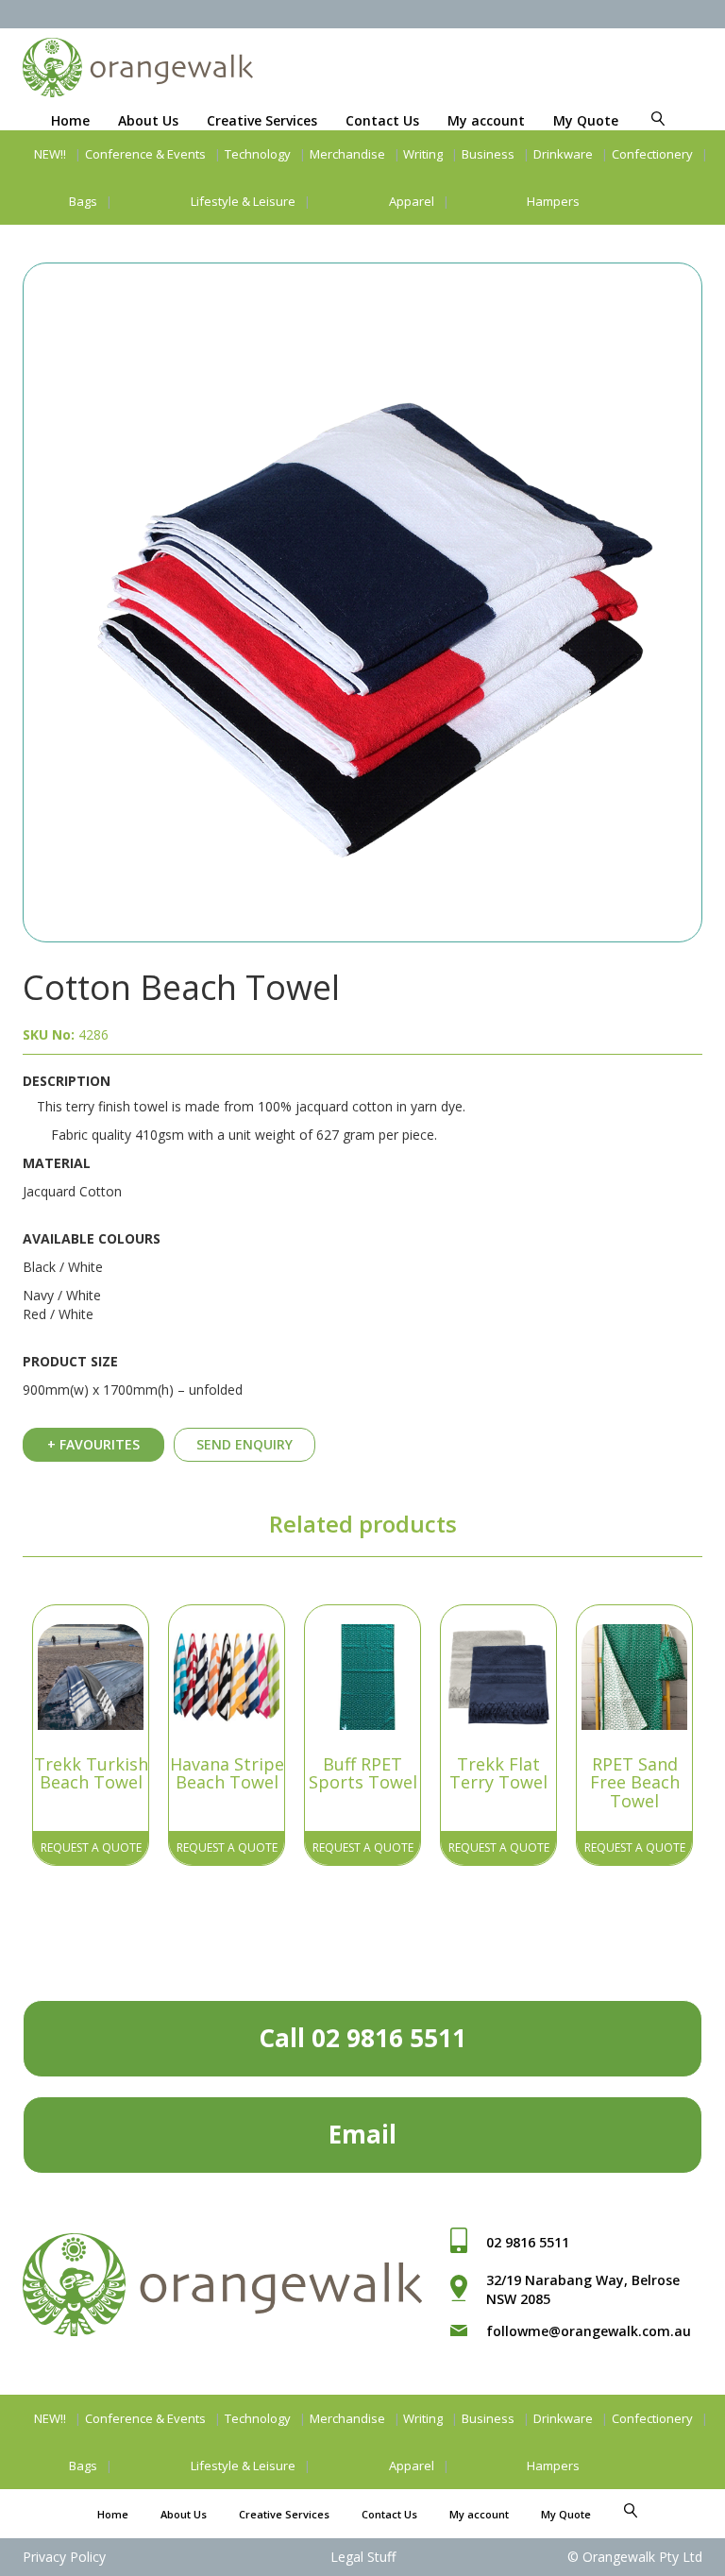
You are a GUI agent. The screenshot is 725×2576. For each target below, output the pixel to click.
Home (70, 120)
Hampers (553, 201)
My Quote (586, 120)
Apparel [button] (412, 201)
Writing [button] (423, 154)
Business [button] (488, 154)
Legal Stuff (363, 2557)
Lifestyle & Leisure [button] (243, 201)
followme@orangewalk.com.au (589, 2331)
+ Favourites (93, 1444)
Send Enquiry (244, 1444)
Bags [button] (83, 201)
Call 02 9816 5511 (362, 2038)
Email (362, 2134)
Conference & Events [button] (145, 154)
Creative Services (262, 120)
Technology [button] (258, 154)
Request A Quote (91, 1847)
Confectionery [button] (652, 154)
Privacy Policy (64, 2557)
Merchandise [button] (347, 154)
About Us (148, 120)
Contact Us (382, 120)
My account (486, 120)
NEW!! (50, 154)
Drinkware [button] (563, 154)
